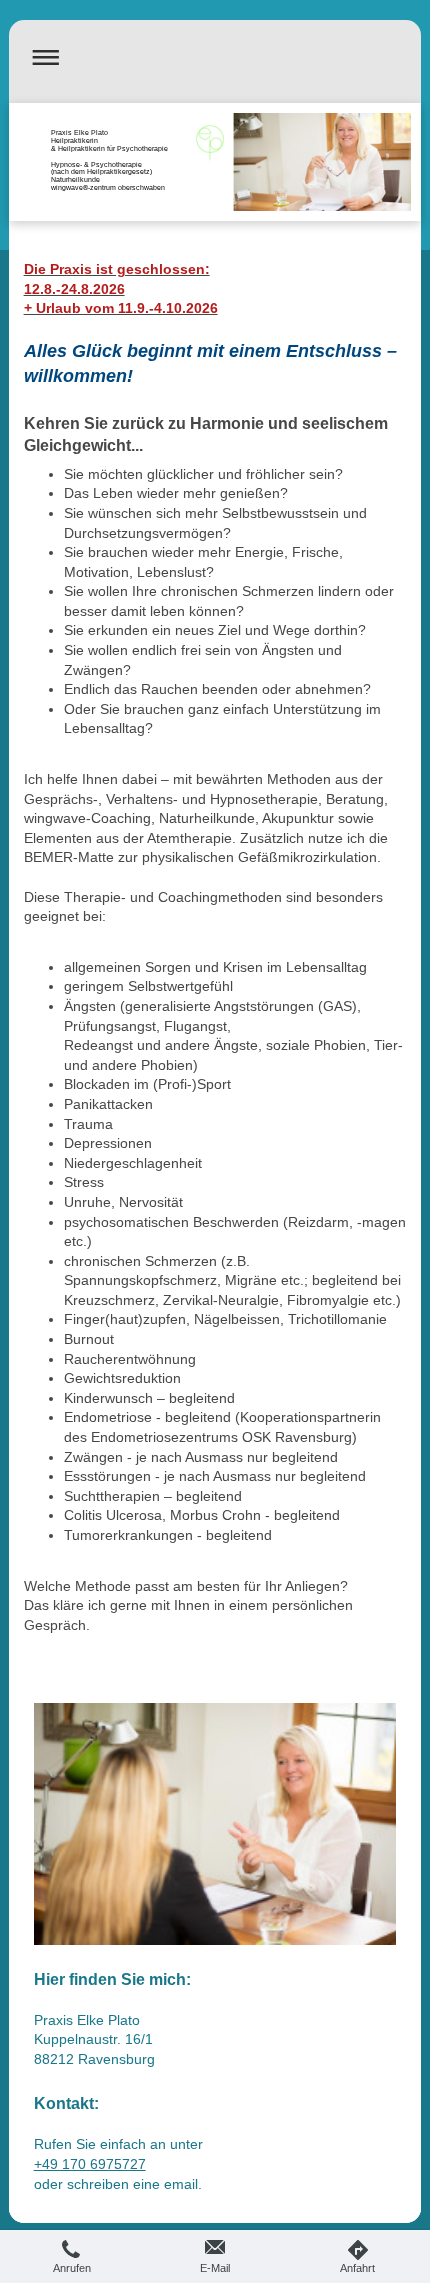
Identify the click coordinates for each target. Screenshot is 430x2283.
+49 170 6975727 (90, 2164)
